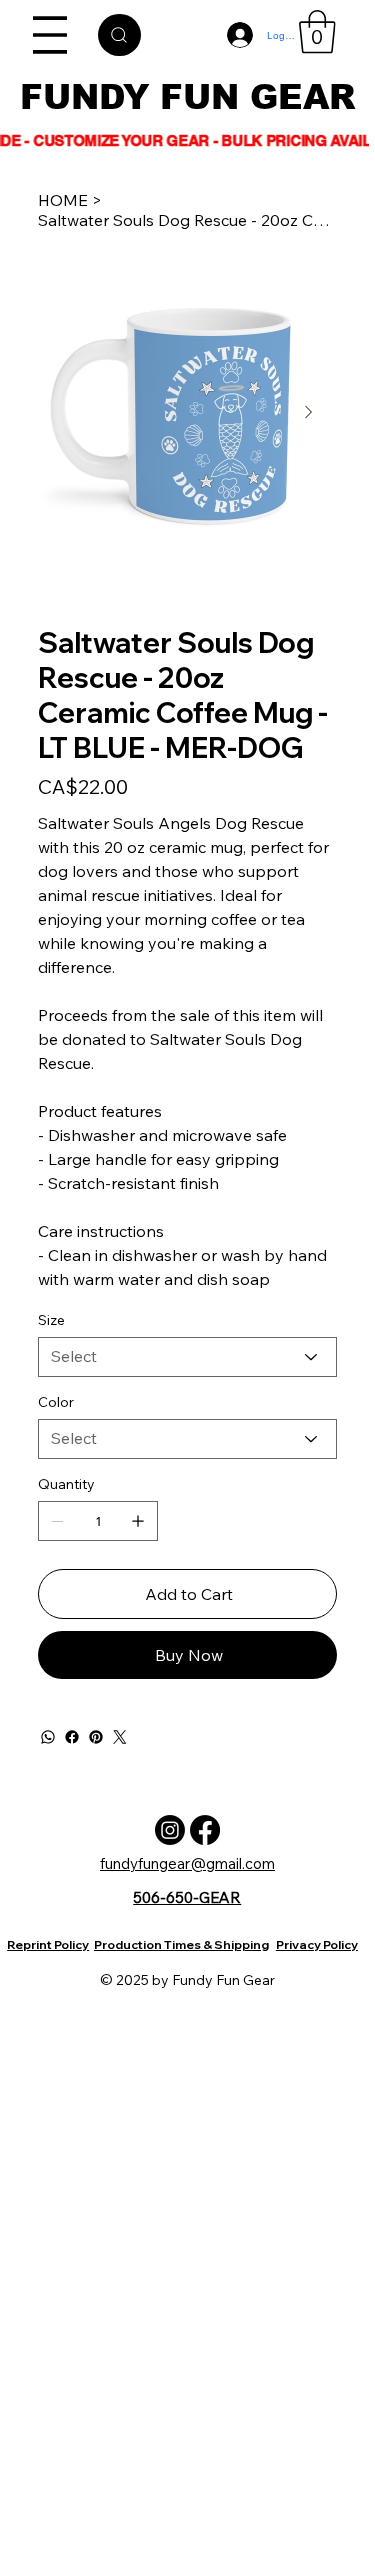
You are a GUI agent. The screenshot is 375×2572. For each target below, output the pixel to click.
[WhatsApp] (48, 1737)
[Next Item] (308, 413)
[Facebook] (72, 1737)
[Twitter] (120, 1737)
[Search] (119, 35)
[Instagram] (170, 1830)
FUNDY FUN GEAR (187, 97)
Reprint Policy (48, 1944)
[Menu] (51, 35)
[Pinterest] (96, 1737)
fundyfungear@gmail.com (187, 1863)
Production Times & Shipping (181, 1944)
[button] (317, 32)
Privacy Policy (317, 1944)
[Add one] (138, 1521)
